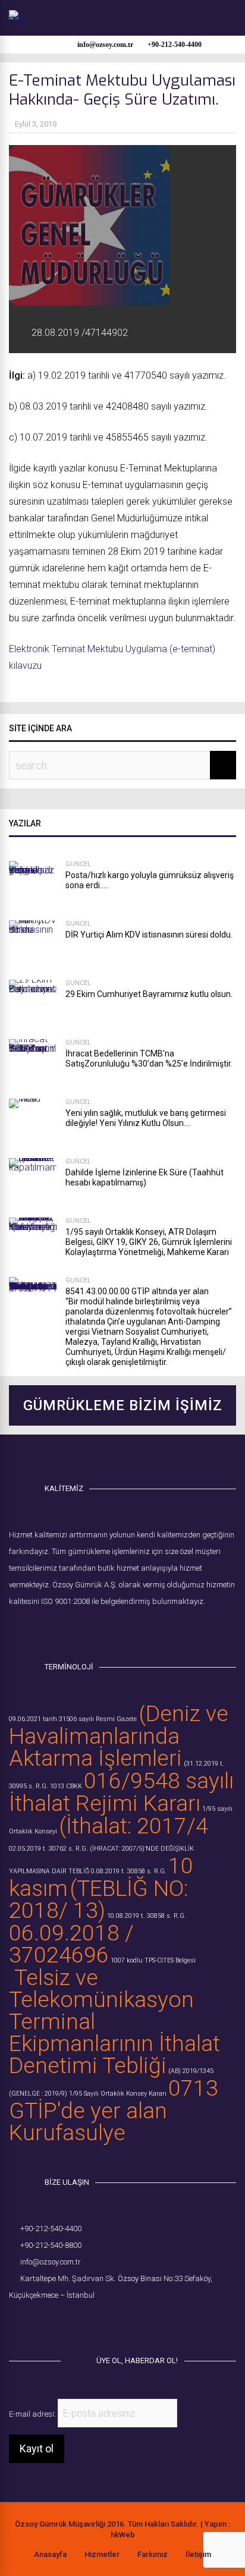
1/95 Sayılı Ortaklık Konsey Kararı (118, 2094)
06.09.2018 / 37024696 (71, 1944)
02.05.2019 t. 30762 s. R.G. (48, 1849)
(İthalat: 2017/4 (134, 1826)
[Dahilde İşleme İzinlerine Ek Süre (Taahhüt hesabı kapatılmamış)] (33, 1182)
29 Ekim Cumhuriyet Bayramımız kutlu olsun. (149, 994)
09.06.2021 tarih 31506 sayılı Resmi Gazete (73, 1719)
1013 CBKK (66, 1786)
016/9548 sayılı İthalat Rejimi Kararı (121, 1792)
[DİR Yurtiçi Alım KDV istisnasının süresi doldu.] (33, 944)
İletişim (198, 2554)
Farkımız (153, 2554)
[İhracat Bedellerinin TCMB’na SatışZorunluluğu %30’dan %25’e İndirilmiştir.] (33, 1063)
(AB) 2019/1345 (191, 2071)
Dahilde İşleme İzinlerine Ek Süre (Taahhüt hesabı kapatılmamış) (145, 1177)
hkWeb (123, 2535)
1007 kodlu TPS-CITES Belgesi (153, 1960)
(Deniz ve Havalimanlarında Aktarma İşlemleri (119, 1736)
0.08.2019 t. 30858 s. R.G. (129, 1871)
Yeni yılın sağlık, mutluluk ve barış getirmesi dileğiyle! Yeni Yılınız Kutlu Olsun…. (146, 1118)
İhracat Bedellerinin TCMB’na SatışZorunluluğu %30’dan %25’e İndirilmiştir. (149, 1059)
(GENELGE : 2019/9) (38, 2094)
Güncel (78, 864)
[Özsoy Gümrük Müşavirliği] (17, 20)
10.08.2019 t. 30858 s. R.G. (147, 1916)
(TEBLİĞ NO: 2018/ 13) (98, 1899)
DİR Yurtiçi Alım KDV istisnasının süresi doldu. (149, 935)
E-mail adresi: (33, 2414)
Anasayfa (50, 2554)
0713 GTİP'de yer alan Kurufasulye (114, 2110)
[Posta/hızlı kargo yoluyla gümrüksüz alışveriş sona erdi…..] (33, 885)
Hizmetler (102, 2554)
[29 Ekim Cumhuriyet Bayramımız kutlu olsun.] (33, 1004)
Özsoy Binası (140, 2278)
